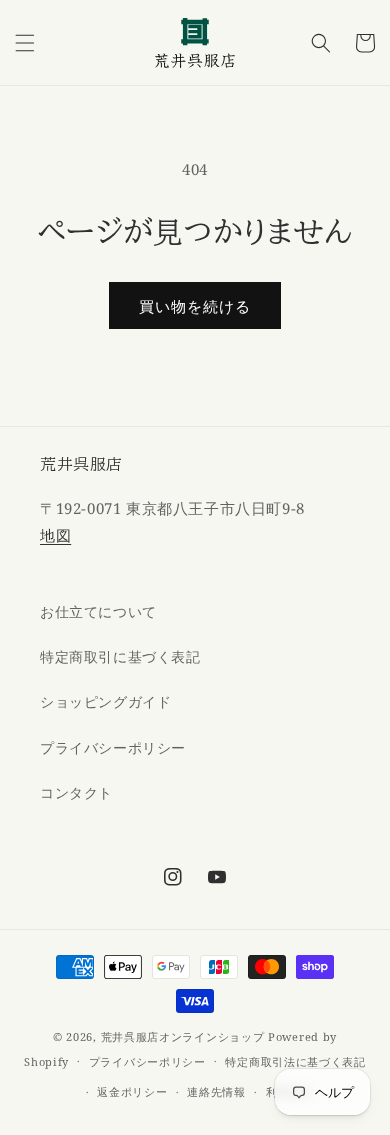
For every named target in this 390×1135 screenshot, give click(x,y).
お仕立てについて (98, 611)
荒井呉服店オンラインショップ (183, 1036)
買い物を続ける (195, 306)
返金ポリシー (132, 1091)
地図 (55, 535)
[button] (25, 43)
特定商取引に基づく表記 (120, 656)
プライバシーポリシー (113, 747)
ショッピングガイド (105, 701)
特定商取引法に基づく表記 (295, 1061)
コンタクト (76, 792)
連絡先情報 (216, 1091)
